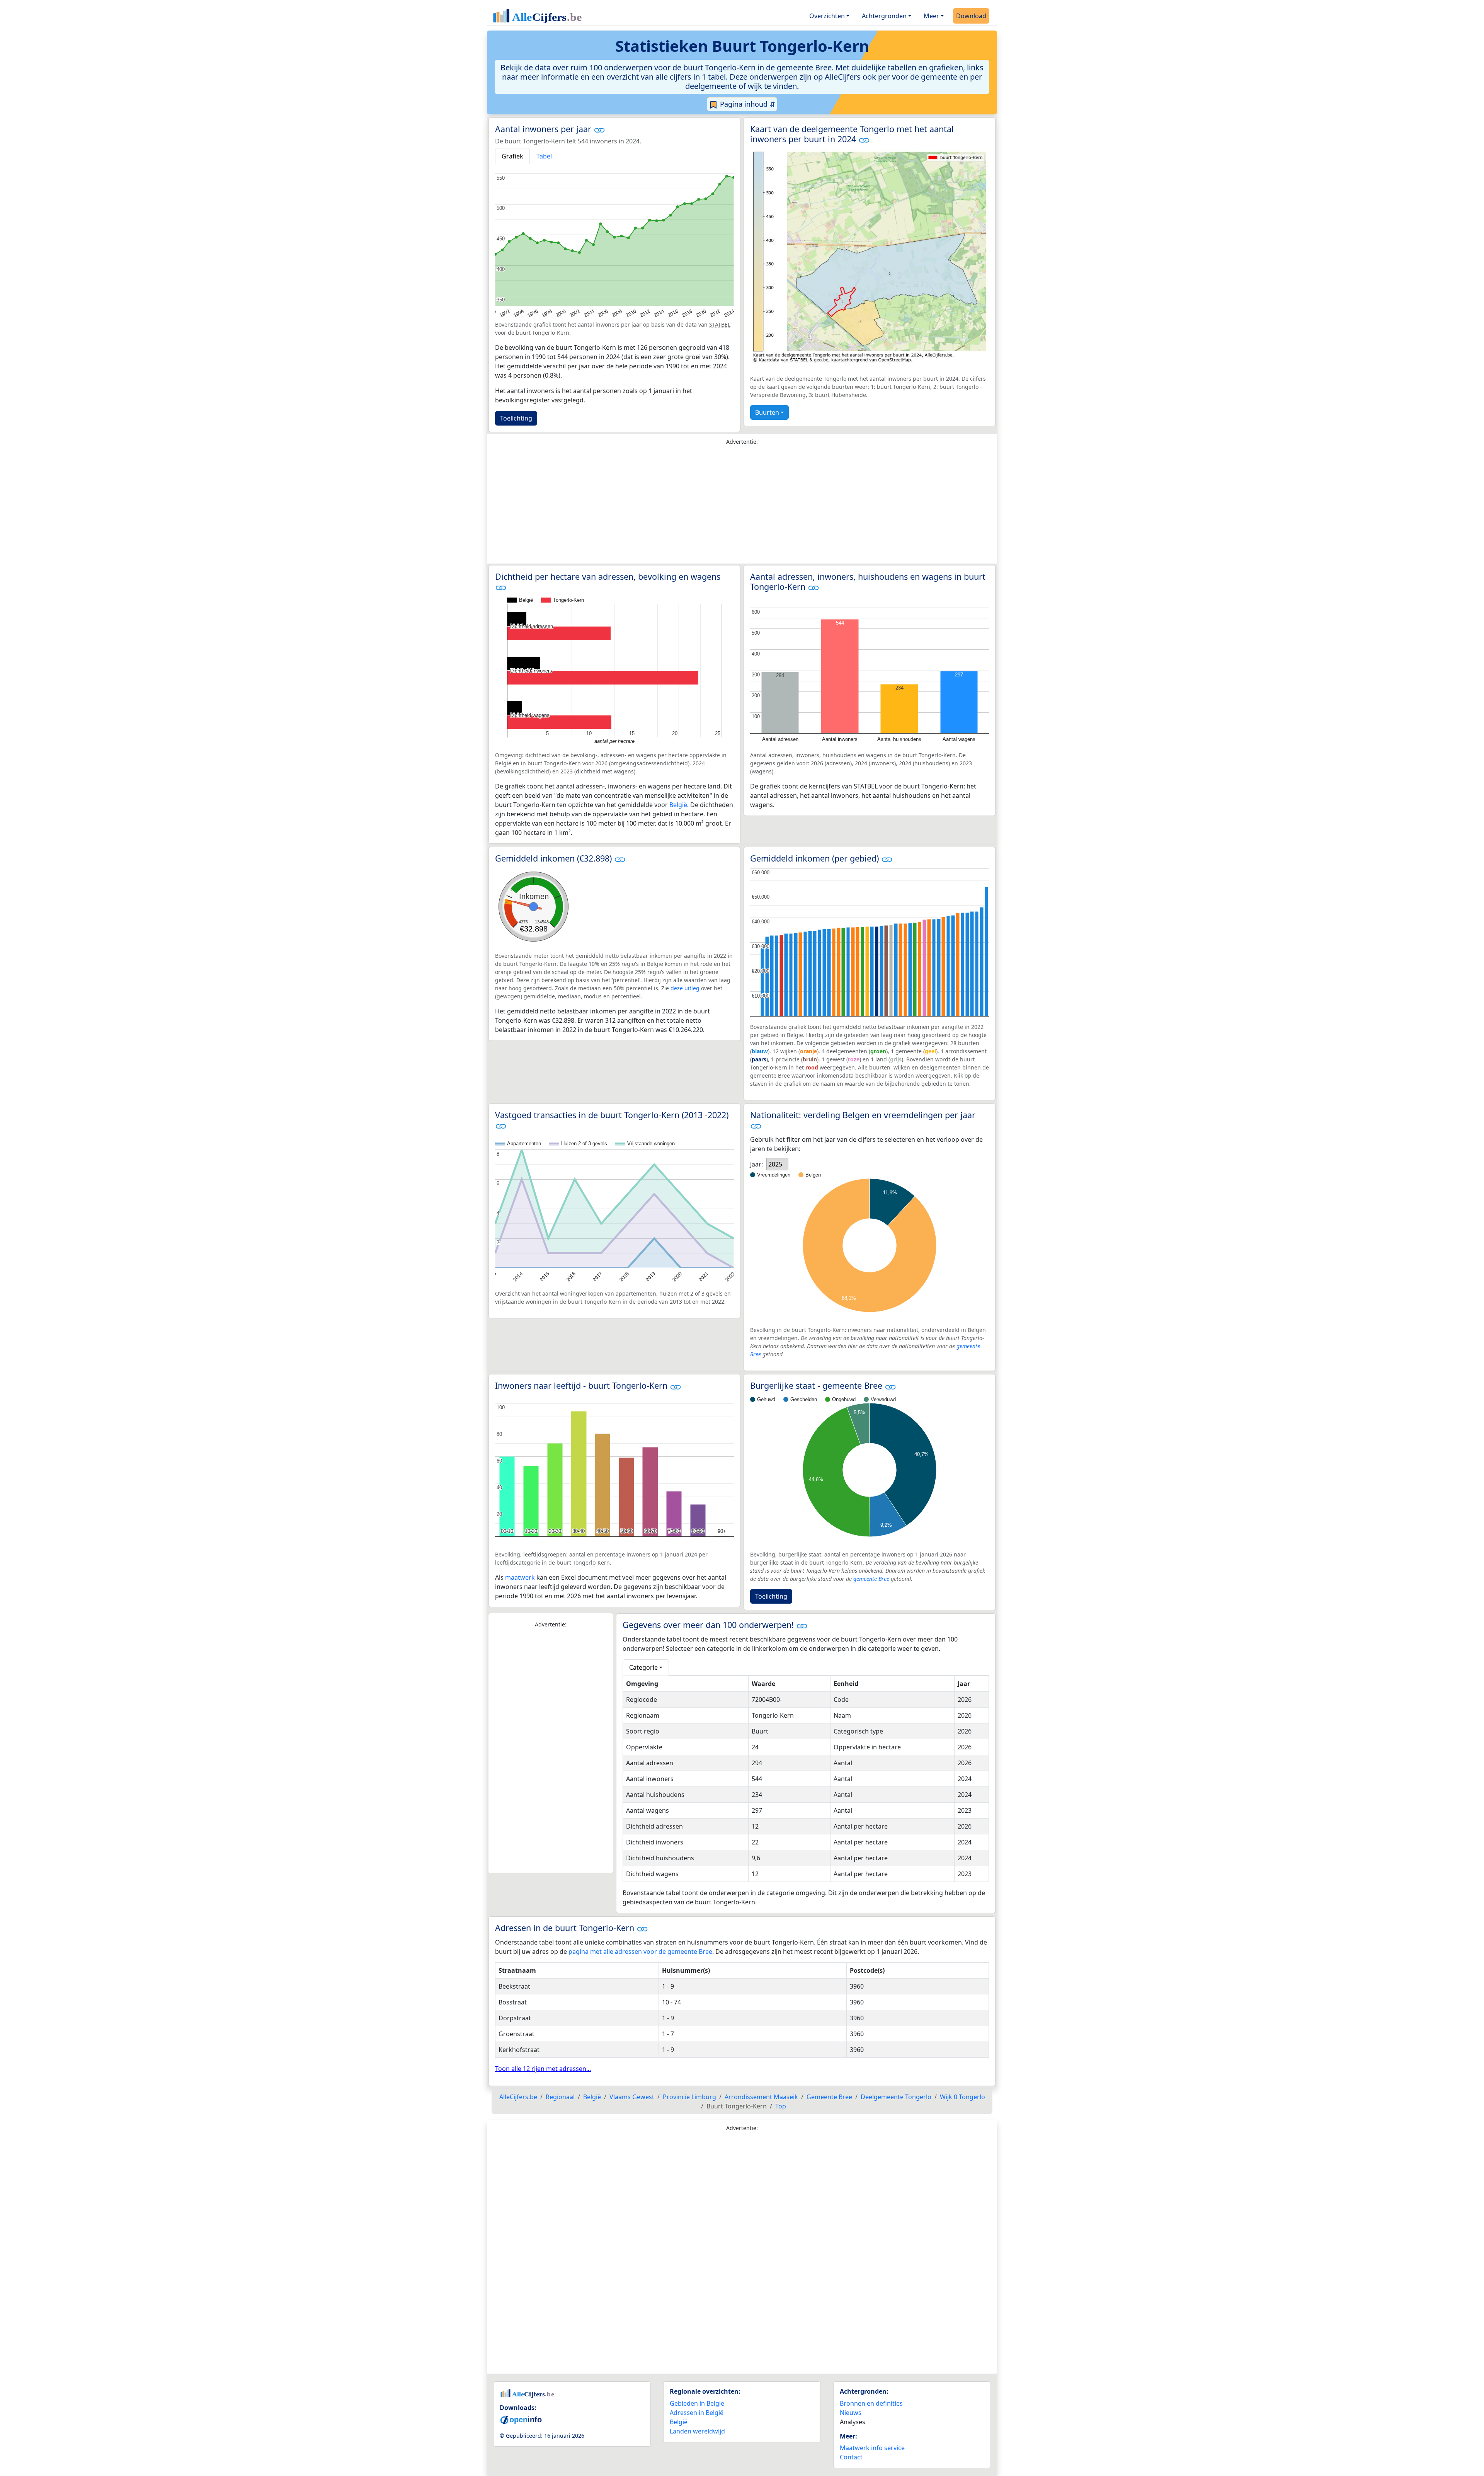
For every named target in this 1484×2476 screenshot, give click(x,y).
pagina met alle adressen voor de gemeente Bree (640, 1952)
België (678, 805)
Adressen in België (697, 2413)
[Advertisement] (742, 506)
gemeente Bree (871, 1579)
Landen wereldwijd (697, 2431)
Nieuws (851, 2413)
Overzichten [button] (827, 16)
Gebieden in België (697, 2403)
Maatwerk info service (872, 2448)
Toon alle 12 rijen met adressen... (543, 2069)
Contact (851, 2457)
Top (781, 2106)
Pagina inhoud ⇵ (747, 104)
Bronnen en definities (871, 2403)
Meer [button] (931, 16)
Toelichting (516, 418)
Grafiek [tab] (512, 156)
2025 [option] (775, 1164)
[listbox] (777, 1164)
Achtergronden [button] (884, 16)
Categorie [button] (643, 1667)
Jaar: (756, 1164)
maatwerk (520, 1577)
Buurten (767, 412)
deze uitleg (685, 988)
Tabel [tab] (544, 156)
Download (971, 16)
